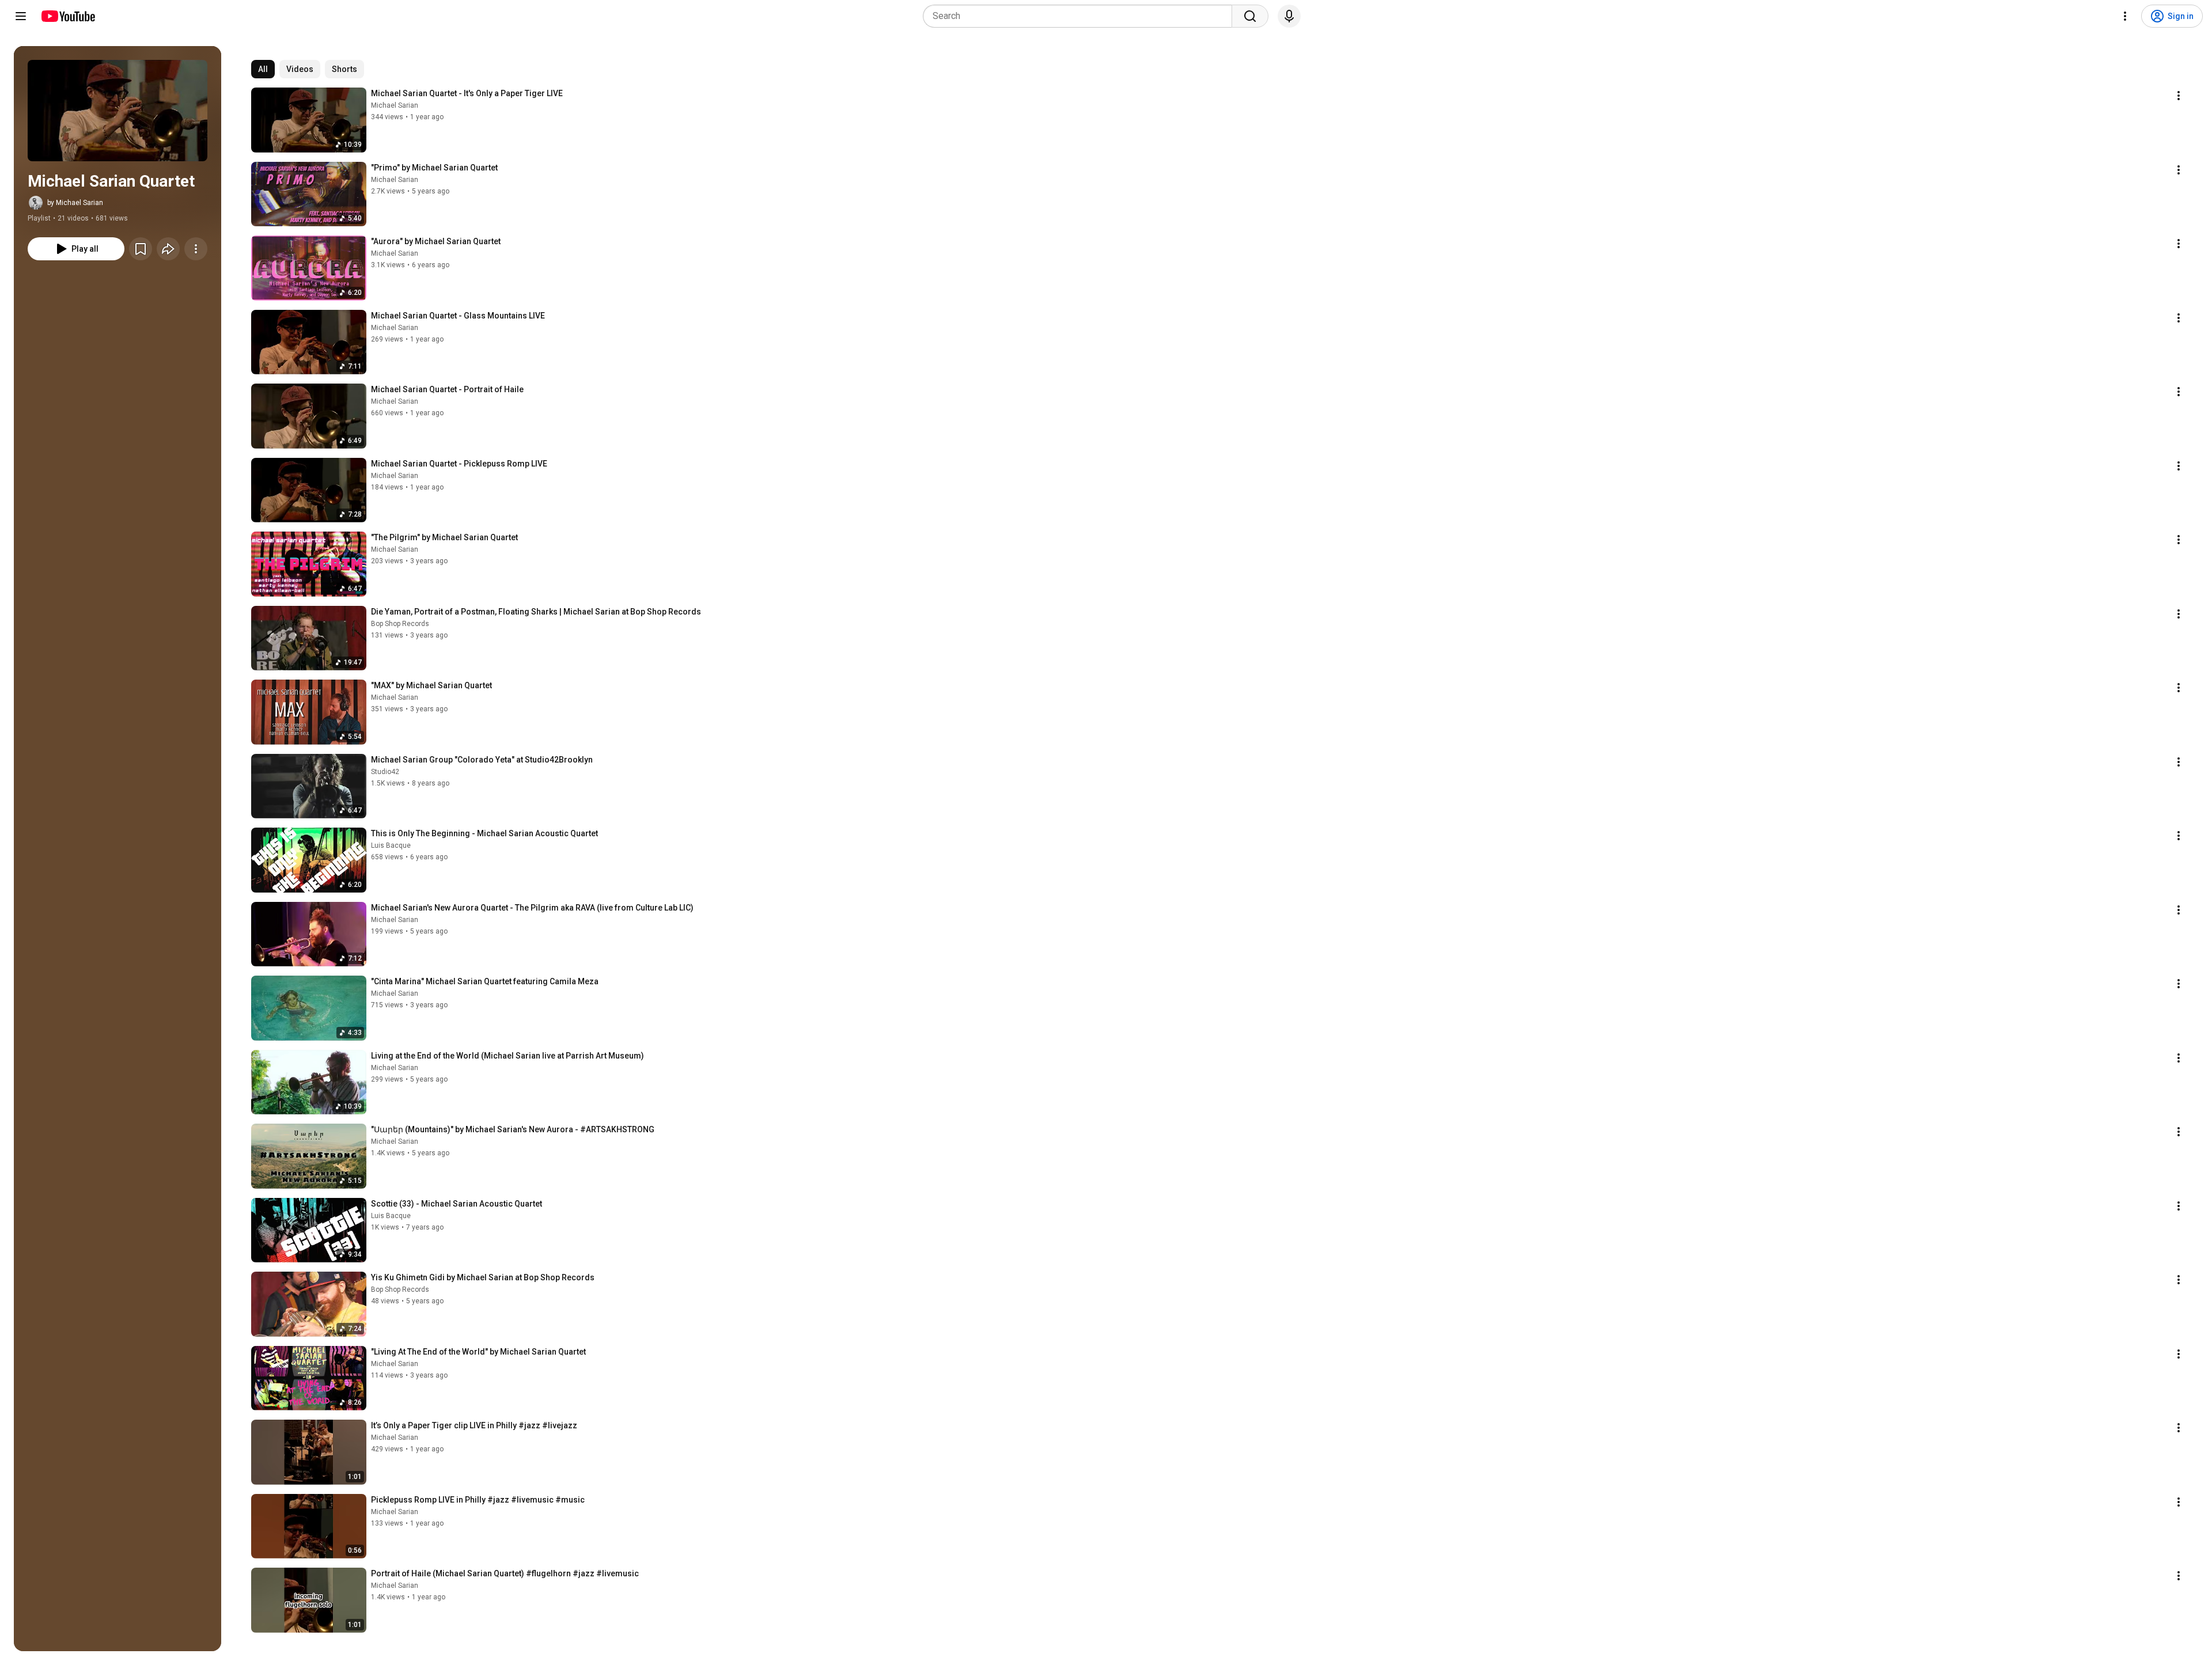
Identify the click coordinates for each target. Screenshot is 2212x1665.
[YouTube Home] (68, 16)
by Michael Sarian (75, 203)
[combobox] (1081, 16)
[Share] (168, 249)
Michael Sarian (395, 105)
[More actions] (196, 249)
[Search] (1250, 16)
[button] (118, 111)
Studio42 (385, 772)
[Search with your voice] (1289, 16)
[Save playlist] (141, 249)
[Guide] (21, 16)
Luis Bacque (391, 845)
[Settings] (2125, 16)
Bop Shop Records (400, 624)
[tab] (263, 69)
